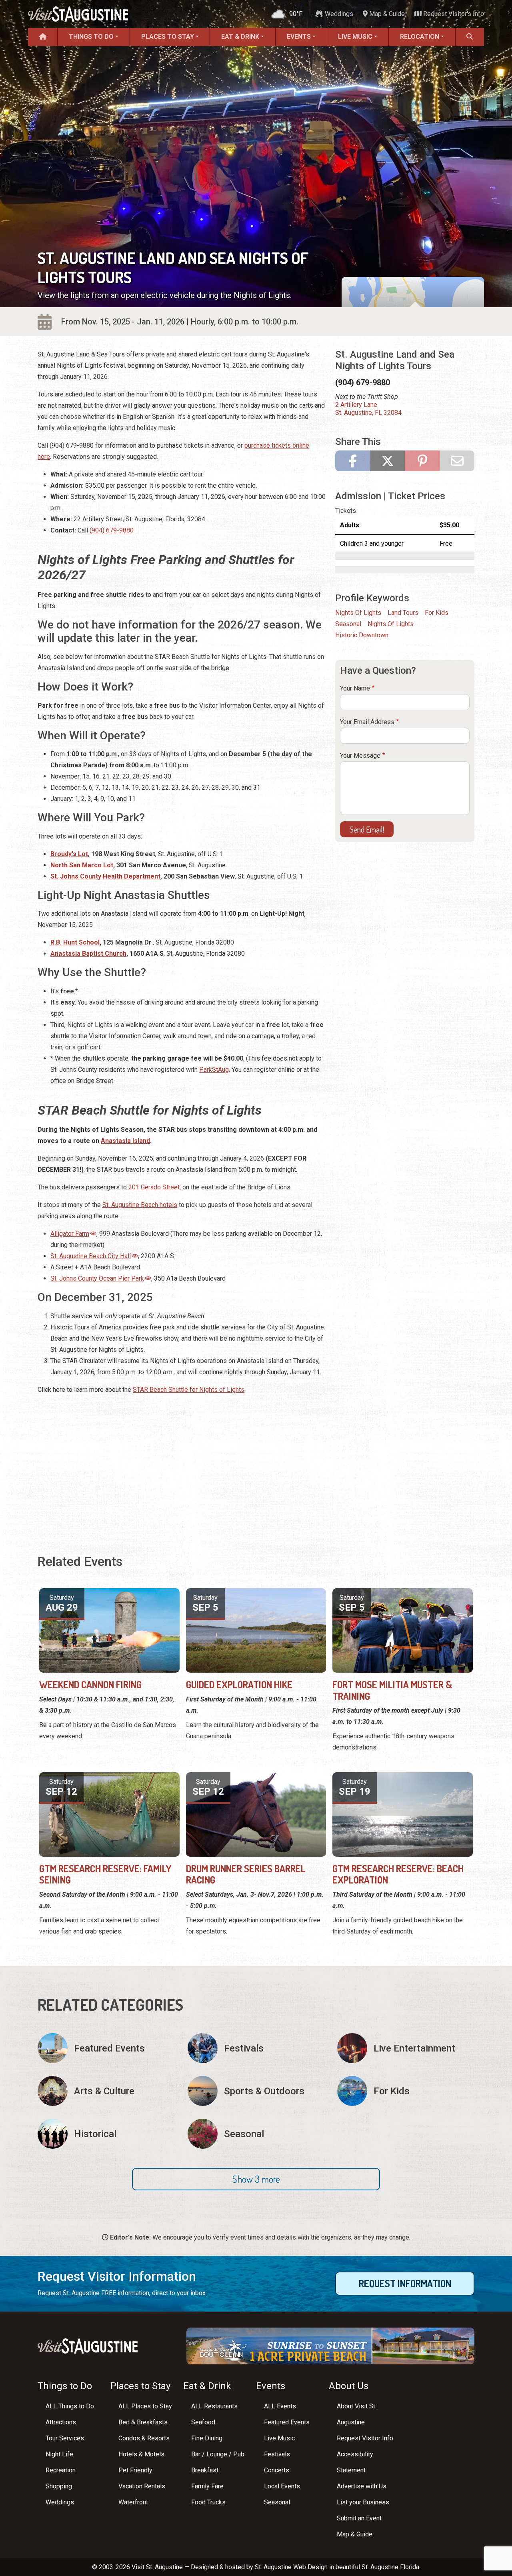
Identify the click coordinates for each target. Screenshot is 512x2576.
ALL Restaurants (214, 2406)
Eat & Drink (240, 37)
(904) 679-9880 (112, 530)
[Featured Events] (106, 2048)
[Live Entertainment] (406, 2048)
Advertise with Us (362, 2486)
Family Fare (207, 2486)
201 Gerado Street (154, 1187)
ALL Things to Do (70, 2406)
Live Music (355, 37)
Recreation (61, 2470)
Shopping (59, 2486)
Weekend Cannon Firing (90, 1684)
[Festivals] (256, 2048)
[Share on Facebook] (353, 461)
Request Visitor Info (365, 2438)
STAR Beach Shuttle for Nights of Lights (189, 1390)
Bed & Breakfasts (143, 2422)
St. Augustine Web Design (291, 2567)
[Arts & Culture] (106, 2091)
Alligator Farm (70, 1234)
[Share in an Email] (457, 461)
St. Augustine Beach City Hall (91, 1256)
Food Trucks (208, 2502)
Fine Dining (207, 2438)
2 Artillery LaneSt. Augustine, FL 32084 (368, 409)
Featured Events (287, 2422)
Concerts (277, 2470)
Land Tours (403, 613)
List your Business (363, 2502)
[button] (256, 2179)
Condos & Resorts (144, 2438)
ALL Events (280, 2406)
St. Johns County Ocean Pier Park (97, 1278)
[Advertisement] (182, 1475)
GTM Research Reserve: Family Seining (105, 1874)
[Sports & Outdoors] (256, 2091)
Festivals (277, 2454)
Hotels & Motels (141, 2454)
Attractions (61, 2422)
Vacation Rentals (142, 2486)
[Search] (470, 37)
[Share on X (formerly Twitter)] (387, 461)
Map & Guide (386, 14)
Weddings (338, 14)
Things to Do (91, 37)
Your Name (355, 688)
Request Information (405, 2283)
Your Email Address (367, 722)
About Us (349, 2386)
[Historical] (106, 2134)
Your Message (360, 756)
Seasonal (348, 624)
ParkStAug (214, 1070)
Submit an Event (359, 2518)
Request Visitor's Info (453, 14)
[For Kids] (406, 2091)
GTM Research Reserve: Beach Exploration (398, 1874)
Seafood (203, 2422)
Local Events (282, 2486)
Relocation (420, 37)
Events (299, 37)
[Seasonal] (256, 2134)
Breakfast (205, 2470)
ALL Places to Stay (145, 2406)
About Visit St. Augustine (357, 2414)
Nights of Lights (358, 613)
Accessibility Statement (355, 2462)
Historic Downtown (362, 635)
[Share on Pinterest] (422, 461)
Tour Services (65, 2438)
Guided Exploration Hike (239, 1684)
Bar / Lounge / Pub (218, 2454)
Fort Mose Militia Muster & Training (392, 1690)
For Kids (437, 613)
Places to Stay (168, 37)
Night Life (59, 2454)
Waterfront (133, 2502)
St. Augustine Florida (390, 2567)
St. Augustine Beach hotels (140, 1205)
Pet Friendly (135, 2470)
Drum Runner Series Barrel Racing (246, 1874)
